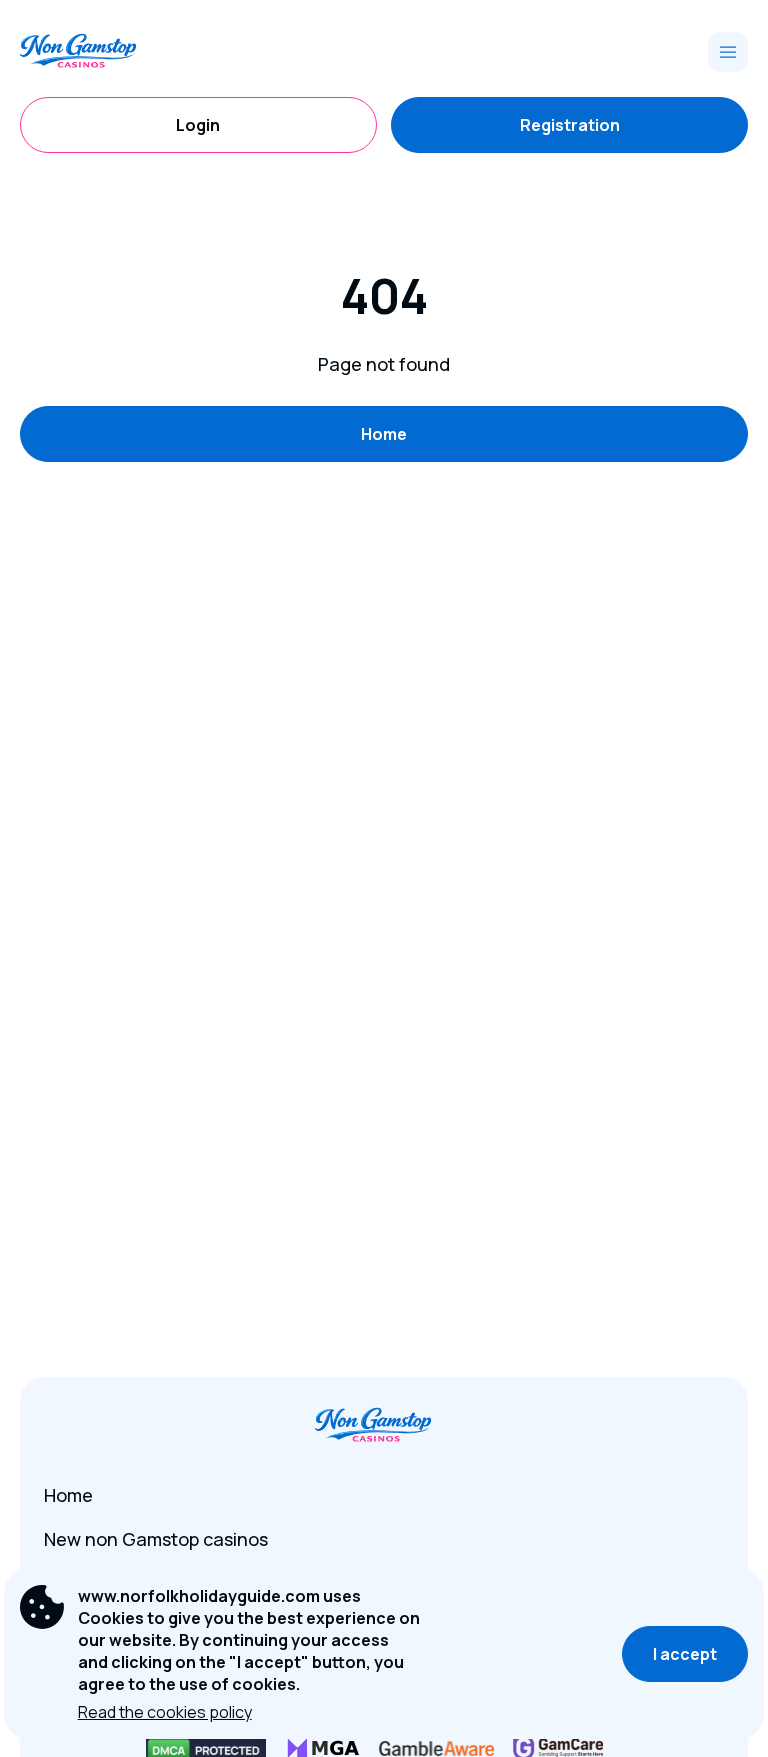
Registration (570, 125)
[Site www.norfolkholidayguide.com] (89, 52)
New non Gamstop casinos (156, 1539)
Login (198, 125)
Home (384, 434)
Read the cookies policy (165, 1712)
